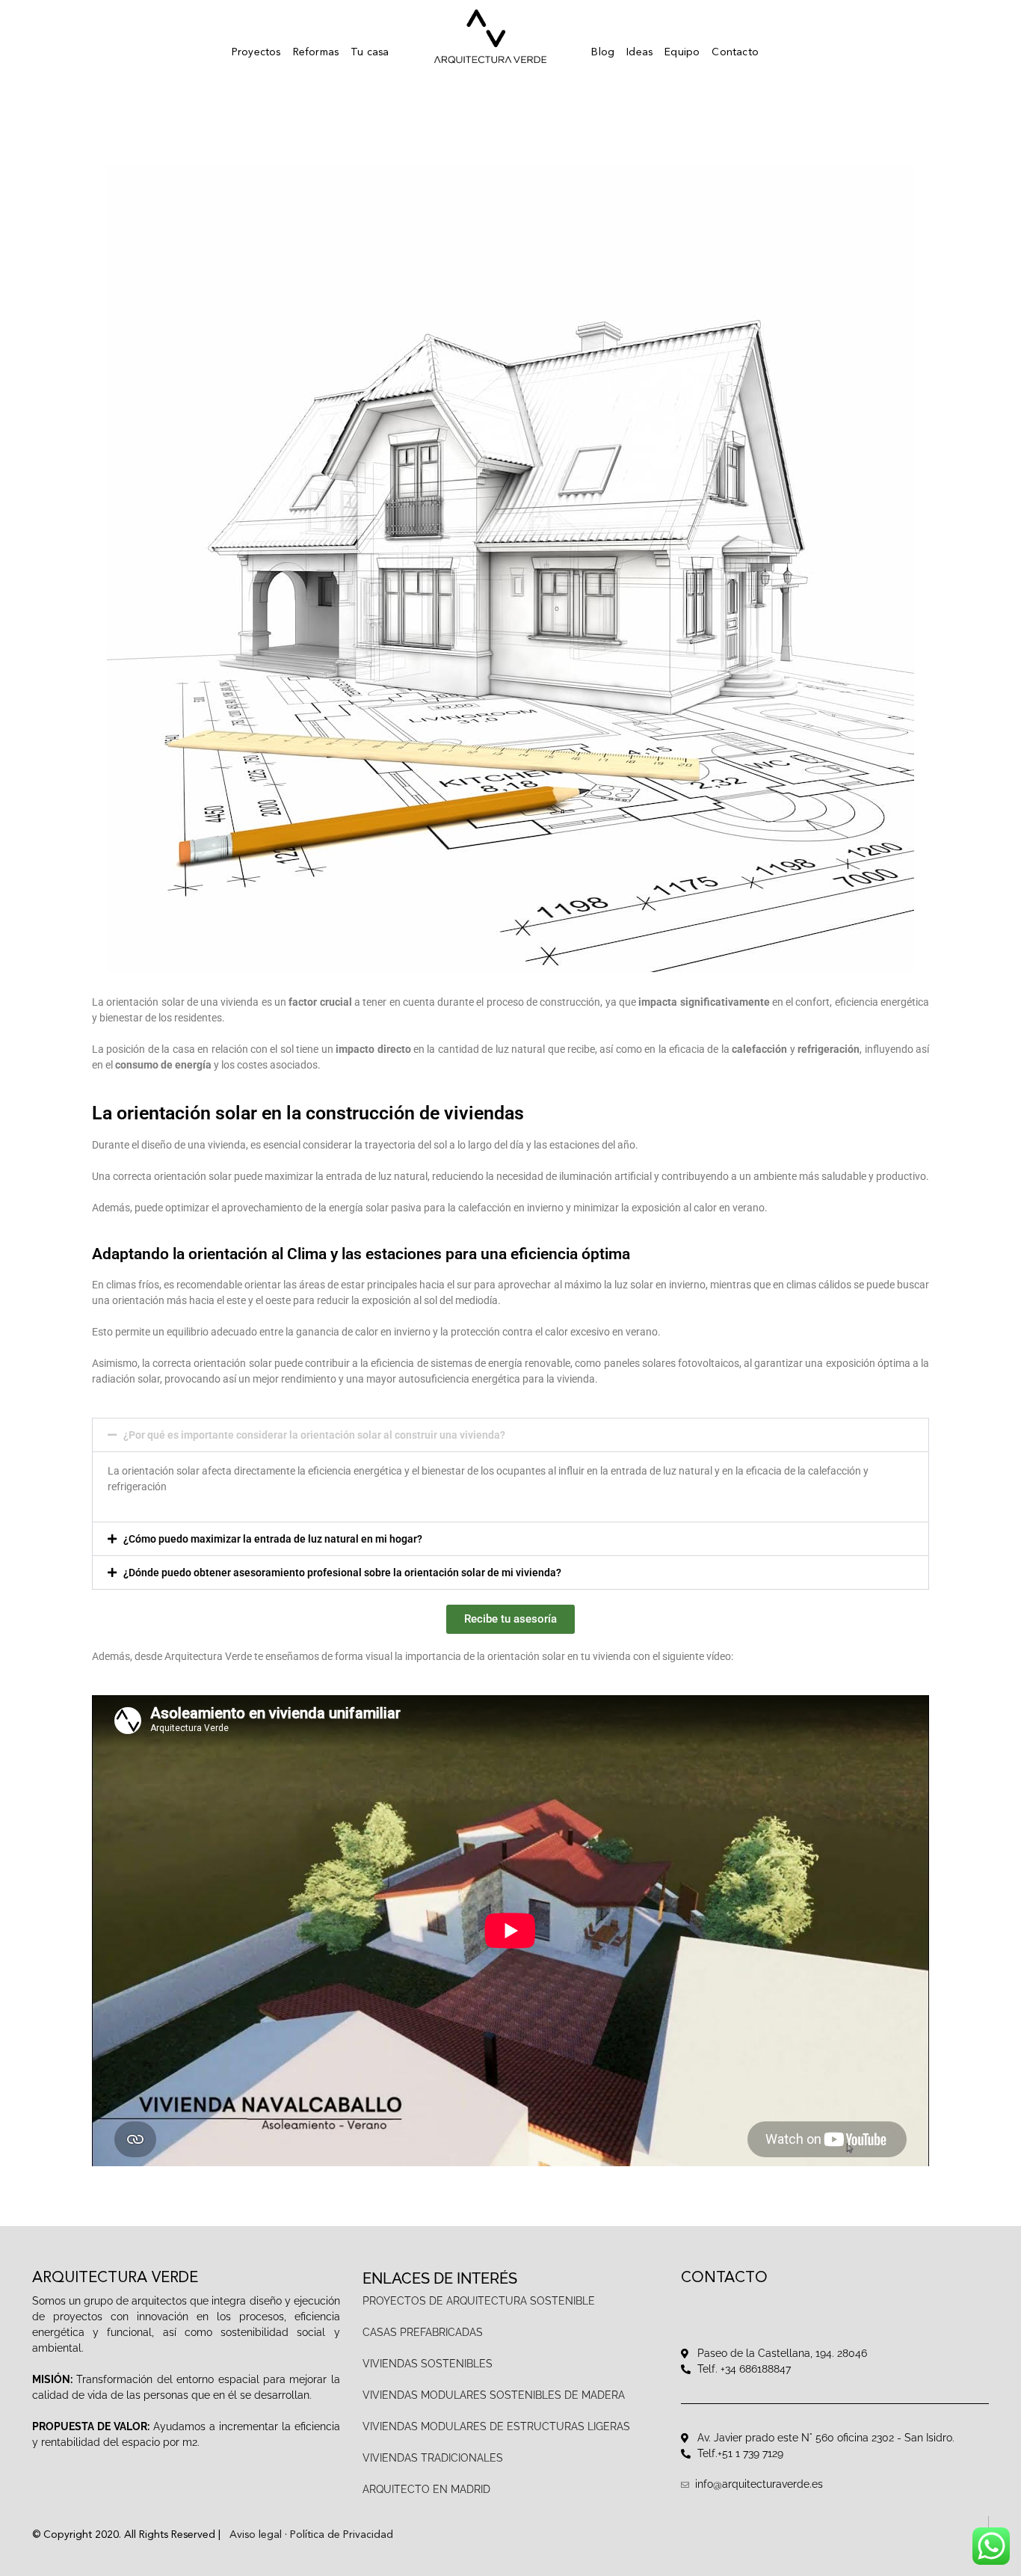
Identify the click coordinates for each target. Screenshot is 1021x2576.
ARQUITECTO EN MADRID (428, 2489)
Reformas (316, 52)
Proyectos (256, 52)
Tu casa (370, 52)
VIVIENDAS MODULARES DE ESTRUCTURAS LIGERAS (498, 2426)
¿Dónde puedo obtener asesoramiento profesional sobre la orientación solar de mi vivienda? (342, 1573)
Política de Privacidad (342, 2535)
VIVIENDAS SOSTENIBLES (428, 2364)
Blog (603, 52)
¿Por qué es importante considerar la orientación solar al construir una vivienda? (314, 1435)
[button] (510, 1435)
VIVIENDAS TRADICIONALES (433, 2458)
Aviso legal (256, 2535)
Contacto (735, 52)
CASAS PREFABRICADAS (423, 2332)
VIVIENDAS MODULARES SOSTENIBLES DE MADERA (494, 2395)
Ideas (639, 52)
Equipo (682, 52)
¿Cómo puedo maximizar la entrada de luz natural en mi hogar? (273, 1539)
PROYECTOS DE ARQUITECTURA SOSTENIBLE (479, 2301)
